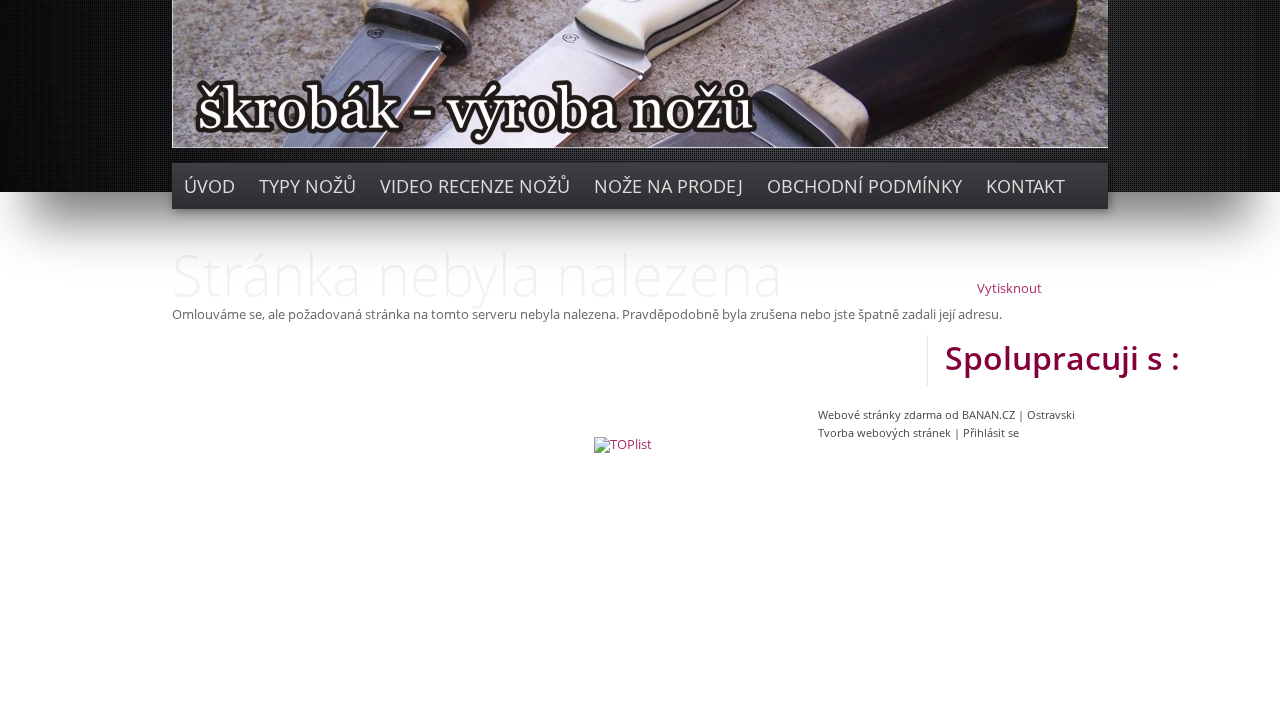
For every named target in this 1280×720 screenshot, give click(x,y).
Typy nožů (307, 186)
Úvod (209, 186)
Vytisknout (1009, 289)
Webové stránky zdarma (880, 414)
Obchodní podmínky (864, 186)
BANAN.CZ (988, 414)
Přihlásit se (991, 432)
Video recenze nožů (475, 186)
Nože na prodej (668, 186)
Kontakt (1025, 186)
